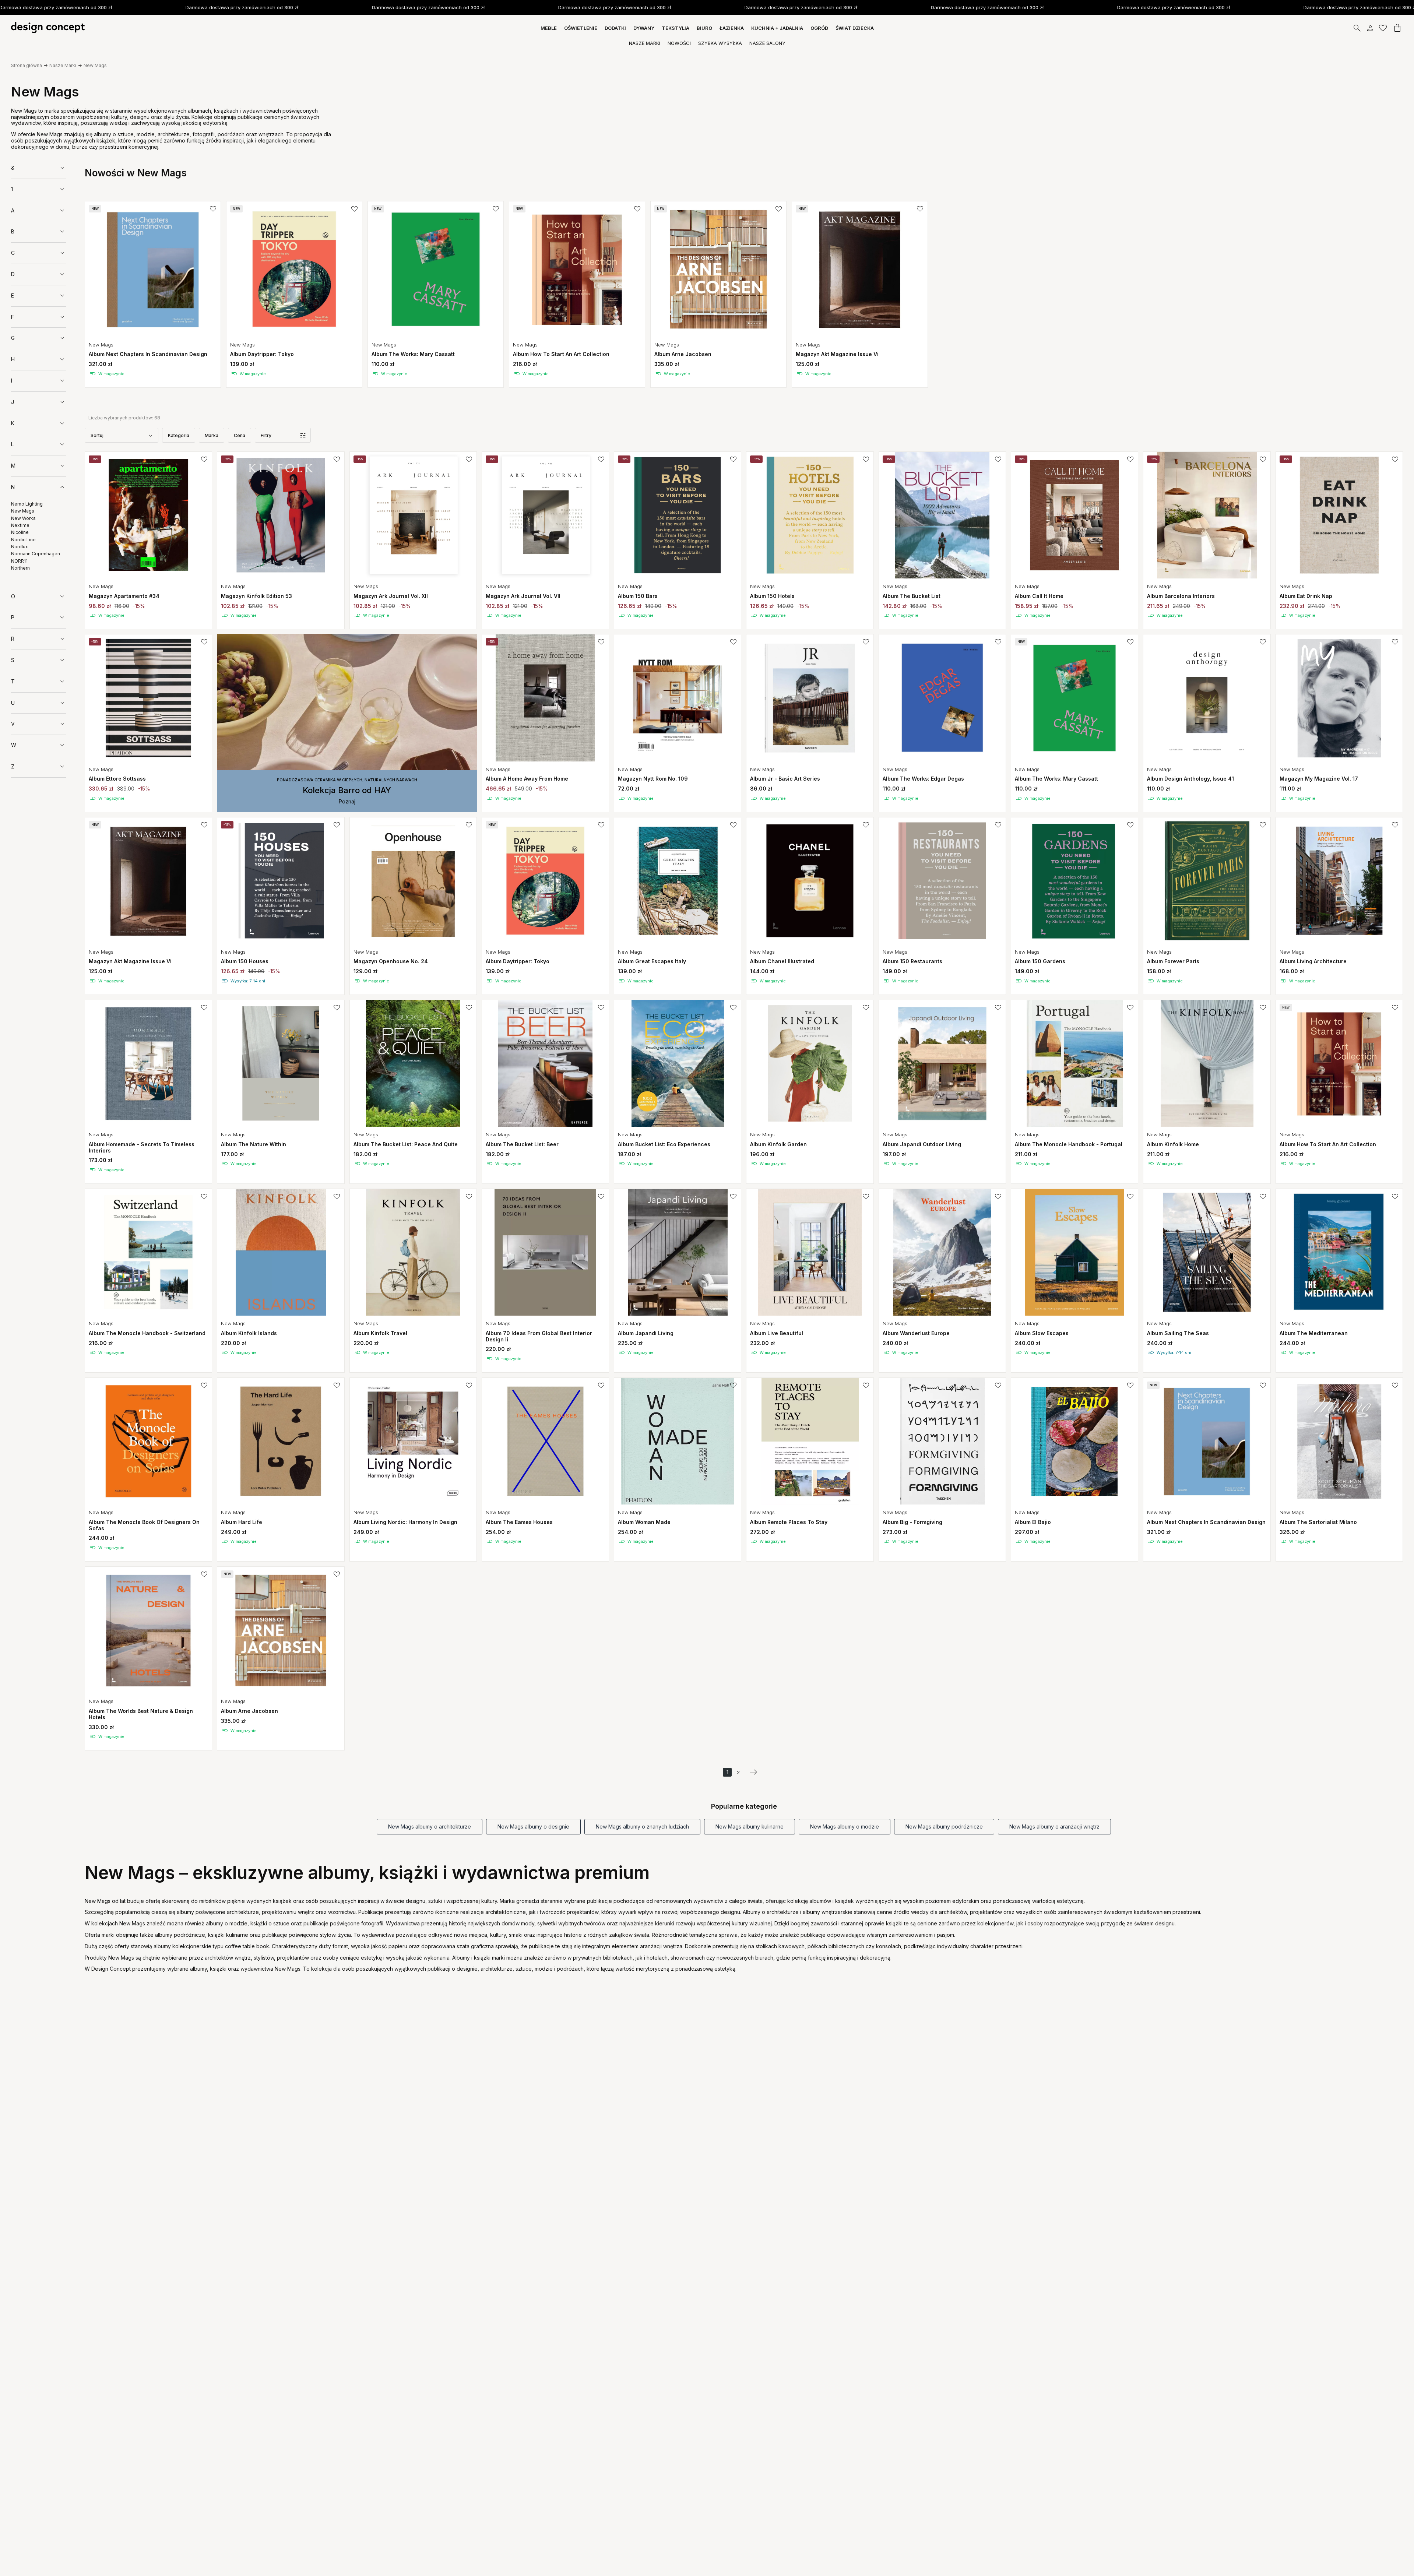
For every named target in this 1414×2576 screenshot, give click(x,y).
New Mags (95, 65)
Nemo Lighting (27, 504)
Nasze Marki (645, 43)
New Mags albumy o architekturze (430, 1827)
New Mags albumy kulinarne (750, 1827)
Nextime (20, 525)
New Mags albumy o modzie (845, 1827)
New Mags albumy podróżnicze (944, 1827)
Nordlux (20, 547)
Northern (20, 568)
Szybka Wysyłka (720, 43)
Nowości (679, 43)
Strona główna (27, 65)
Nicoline (20, 532)
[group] (153, 294)
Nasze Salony (767, 43)
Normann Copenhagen (36, 554)
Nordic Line (23, 539)
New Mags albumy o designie (533, 1827)
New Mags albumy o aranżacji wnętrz (1054, 1827)
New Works (23, 518)
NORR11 (19, 561)
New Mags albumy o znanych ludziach (642, 1827)
